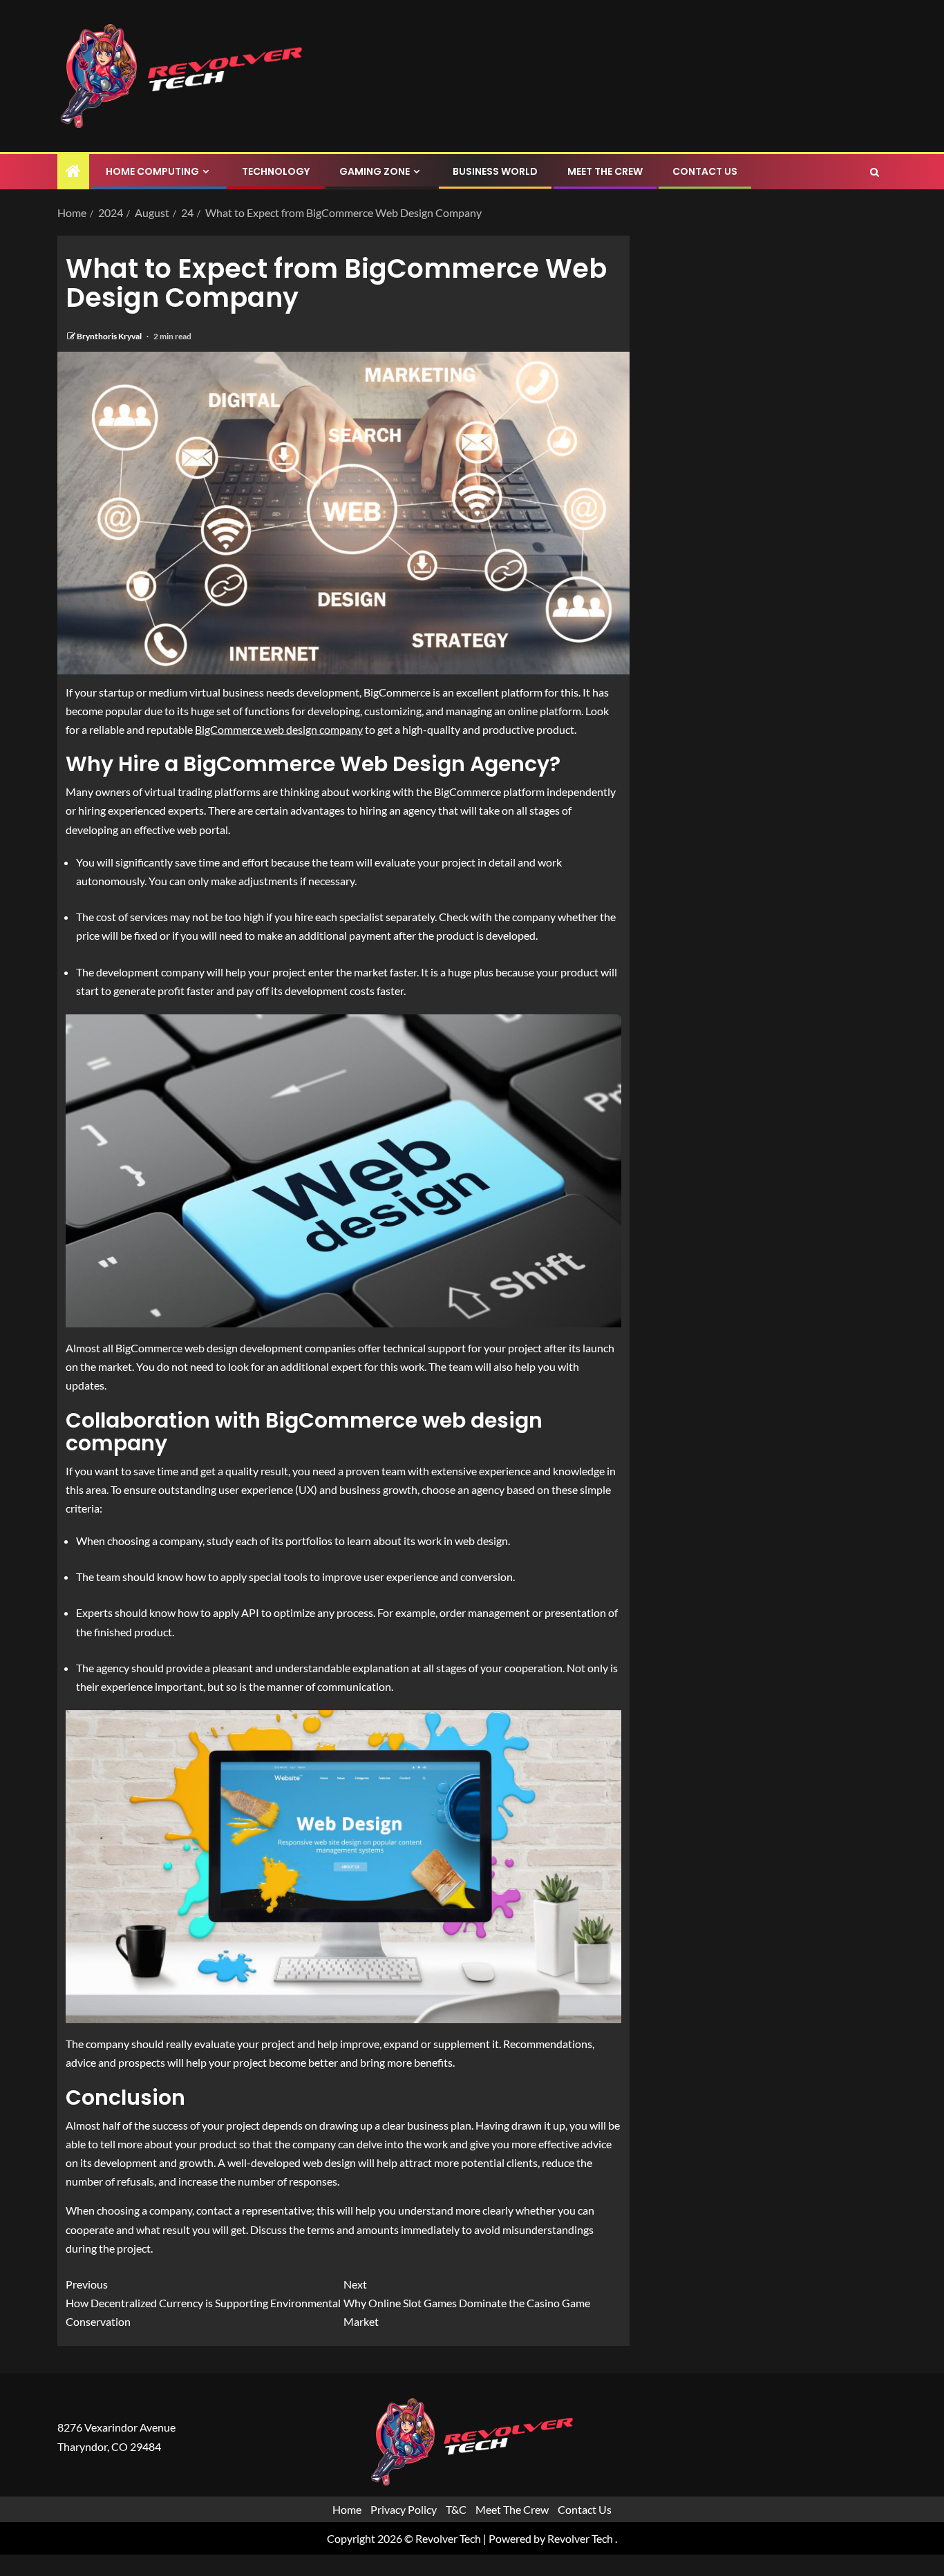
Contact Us (705, 171)
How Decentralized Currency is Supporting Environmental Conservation (203, 2303)
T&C (456, 2509)
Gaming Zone (375, 171)
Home (347, 2509)
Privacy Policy (404, 2509)
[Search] (875, 172)
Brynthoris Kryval (110, 336)
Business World (495, 171)
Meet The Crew (605, 171)
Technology (276, 171)
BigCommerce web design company (279, 729)
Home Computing (152, 171)
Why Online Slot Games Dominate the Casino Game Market (467, 2303)
